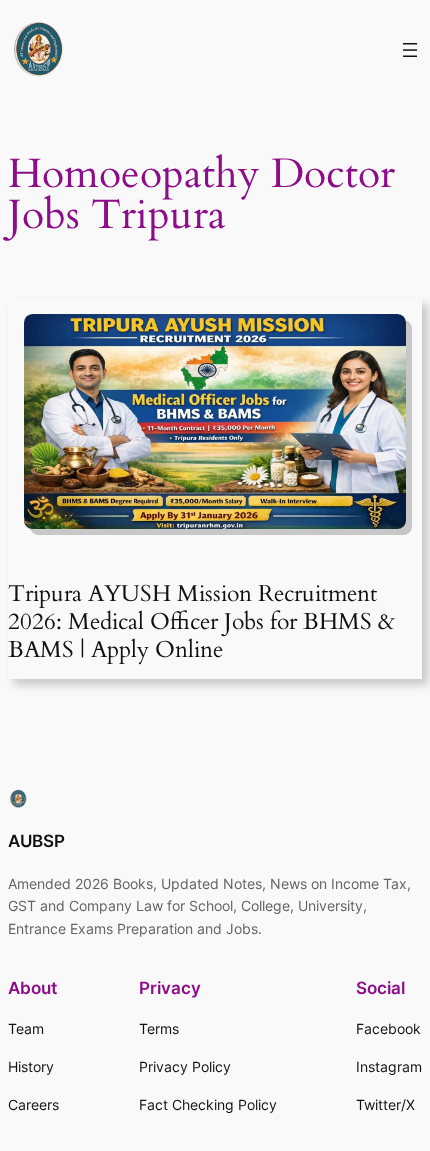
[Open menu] (410, 50)
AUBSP (36, 841)
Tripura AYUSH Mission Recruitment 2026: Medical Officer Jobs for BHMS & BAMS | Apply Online (201, 621)
